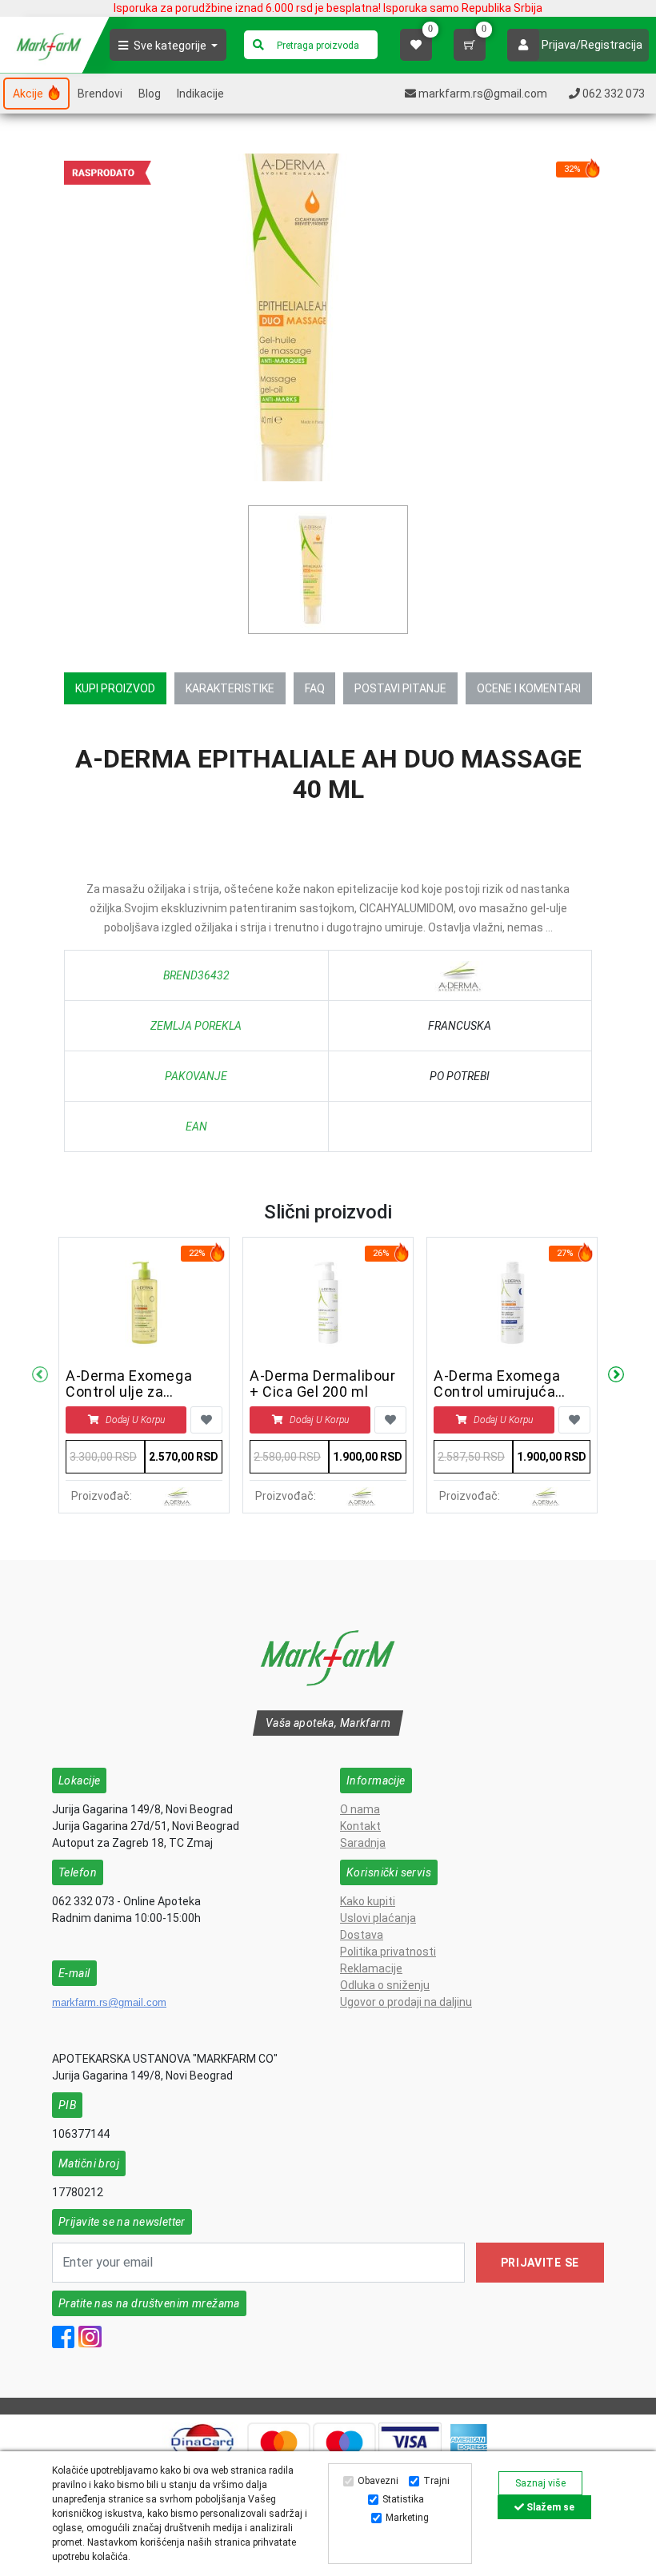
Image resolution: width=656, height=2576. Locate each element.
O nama (360, 1809)
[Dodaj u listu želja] (206, 1420)
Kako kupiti (368, 1901)
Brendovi (100, 94)
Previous (40, 1375)
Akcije (29, 94)
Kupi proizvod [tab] (115, 688)
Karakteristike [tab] (230, 688)
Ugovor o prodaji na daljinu (406, 2002)
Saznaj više (540, 2483)
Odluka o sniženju (385, 1985)
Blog (150, 94)
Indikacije (200, 94)
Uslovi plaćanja (378, 1918)
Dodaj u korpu (135, 1420)
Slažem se (549, 2507)
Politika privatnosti (388, 1952)
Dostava (362, 1935)
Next (616, 1375)
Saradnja (363, 1843)
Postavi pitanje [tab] (400, 688)
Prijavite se (540, 2263)
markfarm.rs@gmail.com (109, 2002)
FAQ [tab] (315, 688)
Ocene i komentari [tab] (529, 688)
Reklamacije (371, 1968)
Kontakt (360, 1826)
